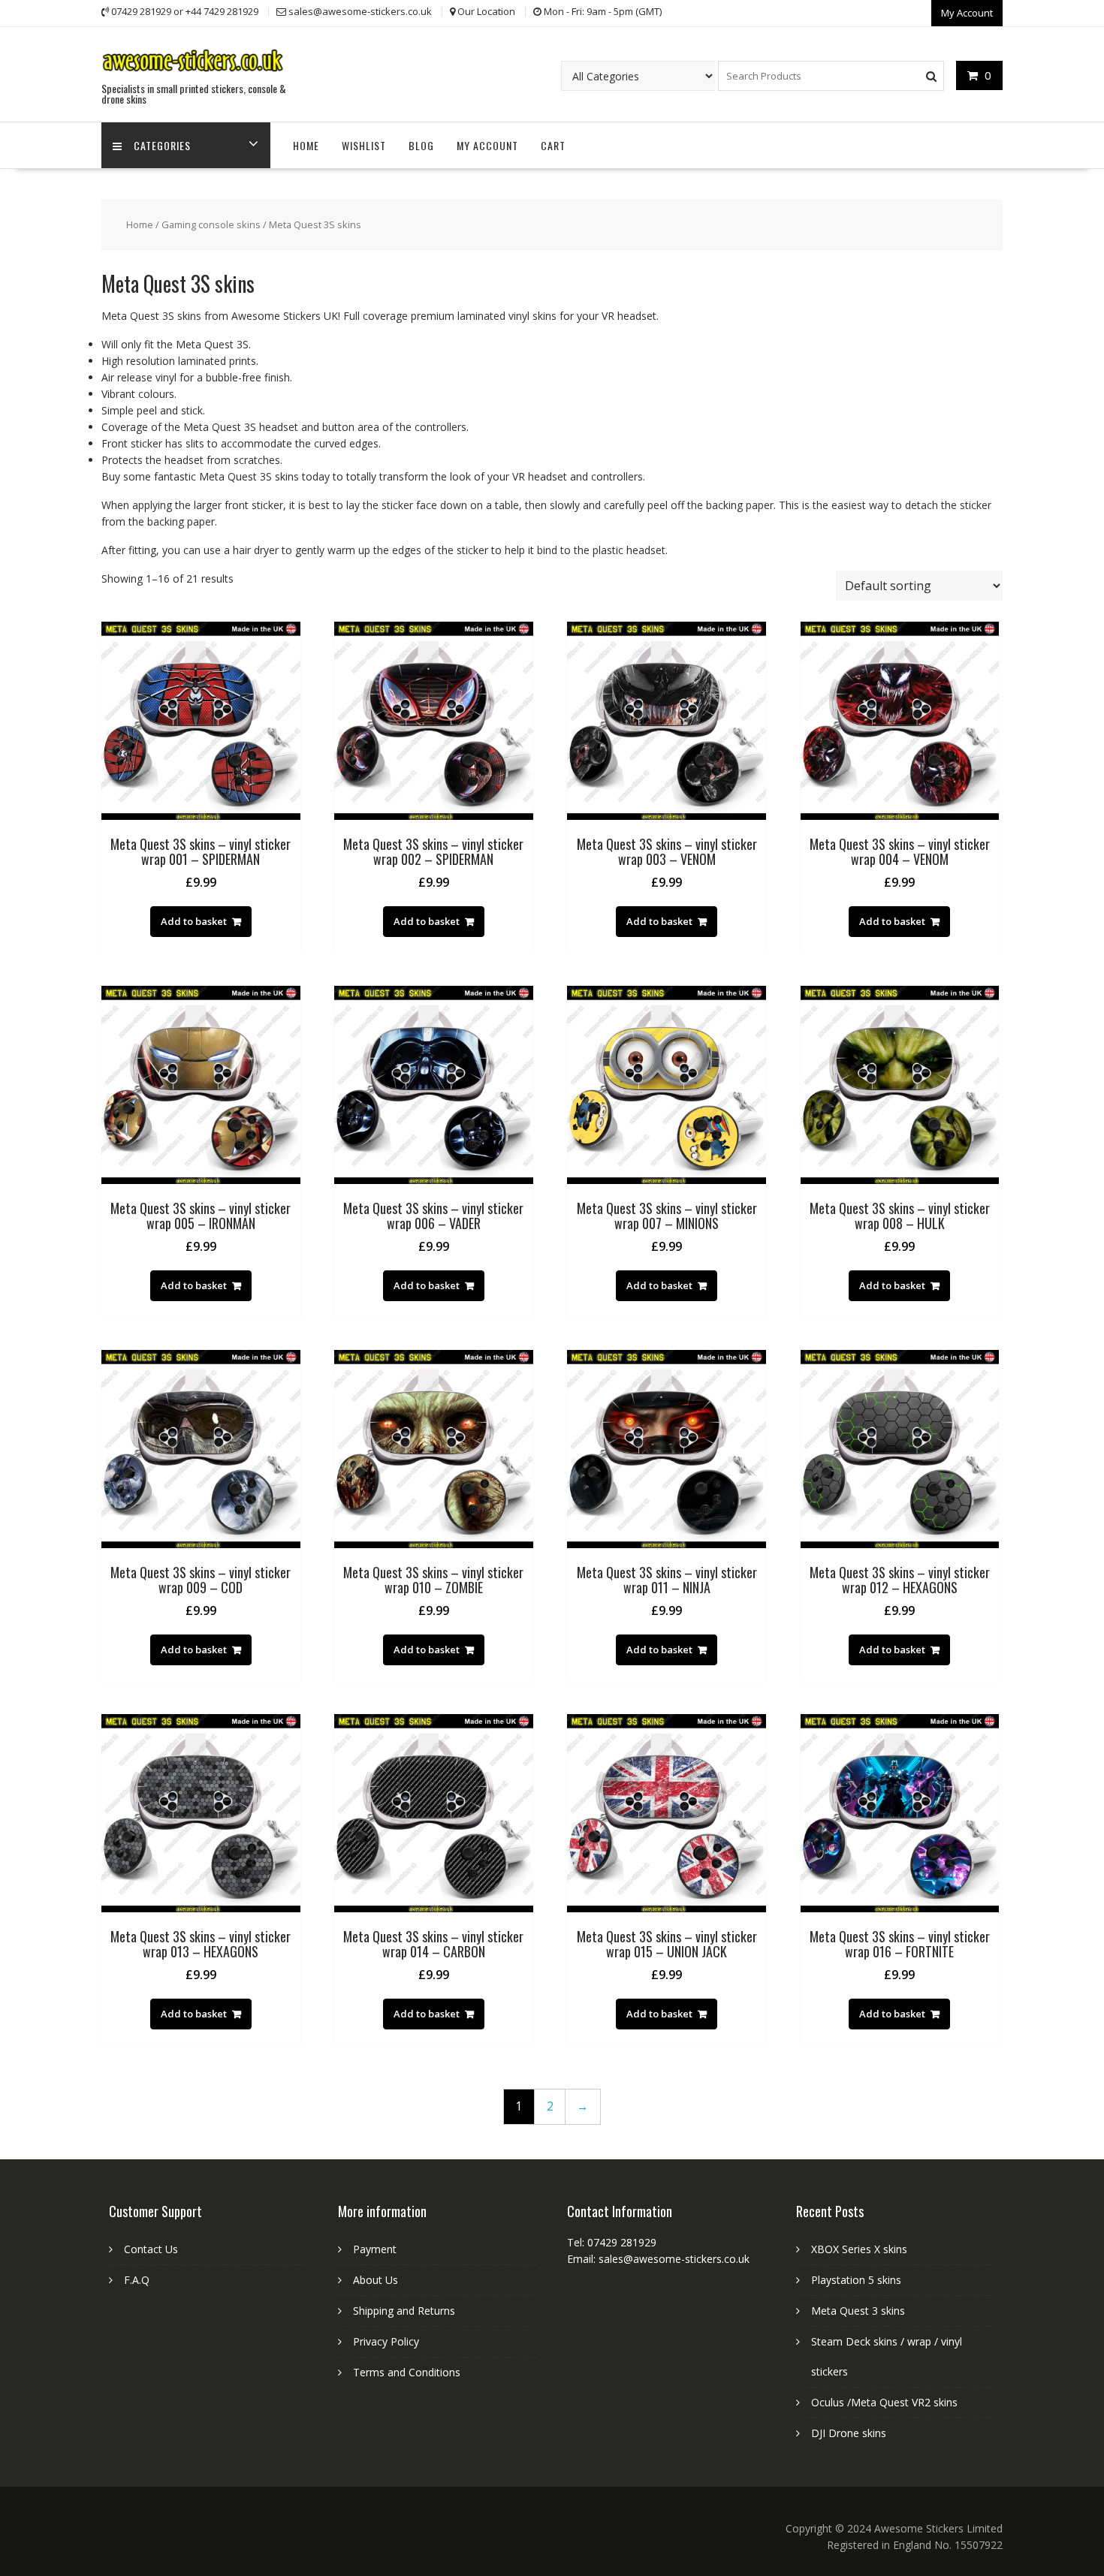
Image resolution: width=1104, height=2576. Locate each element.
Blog (421, 145)
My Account (967, 13)
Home (306, 145)
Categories (162, 145)
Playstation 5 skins (856, 2280)
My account (487, 145)
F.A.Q (137, 2280)
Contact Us (151, 2249)
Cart (553, 145)
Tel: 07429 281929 (612, 2242)
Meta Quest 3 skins (858, 2311)
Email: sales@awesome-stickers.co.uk (658, 2259)
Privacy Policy (386, 2341)
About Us (376, 2280)
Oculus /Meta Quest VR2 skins (884, 2402)
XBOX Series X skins (859, 2249)
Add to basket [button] (194, 921)
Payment (375, 2249)
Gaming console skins (211, 224)
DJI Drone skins (849, 2433)
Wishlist (364, 145)
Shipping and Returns (404, 2311)
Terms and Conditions (407, 2372)
